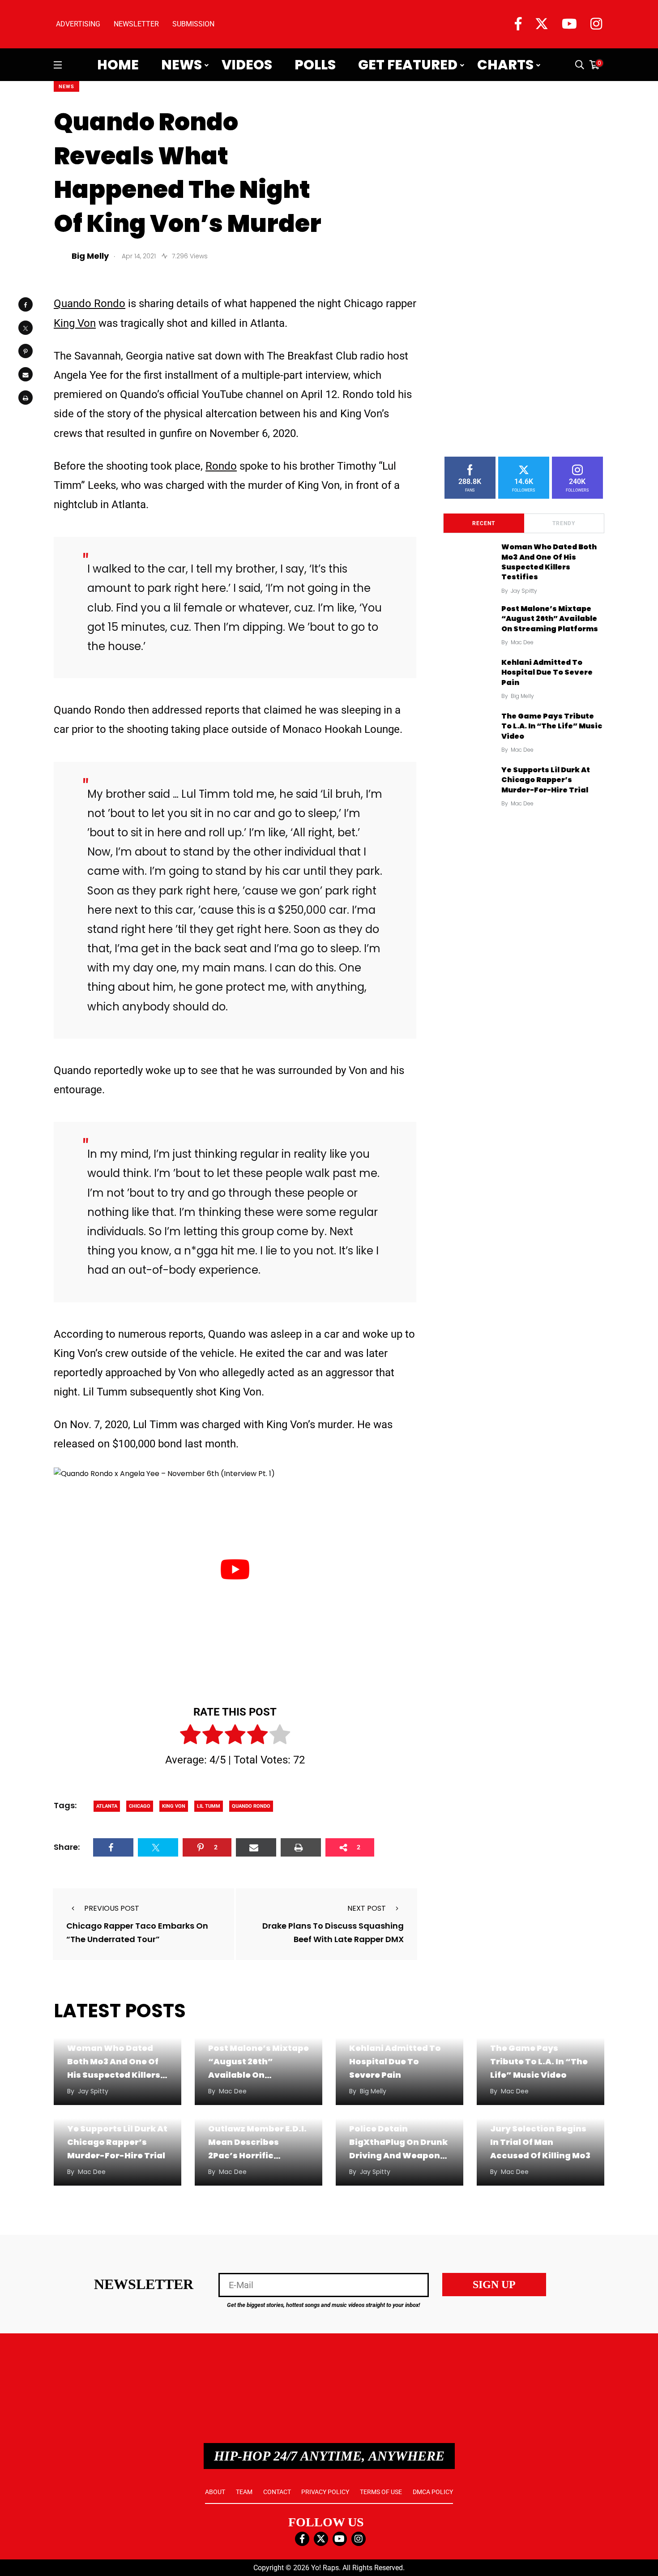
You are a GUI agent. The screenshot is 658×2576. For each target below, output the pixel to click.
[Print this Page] (26, 398)
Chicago (140, 1806)
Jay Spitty (524, 591)
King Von (75, 323)
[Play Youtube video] (235, 1570)
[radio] (190, 1736)
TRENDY (564, 523)
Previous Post (112, 1908)
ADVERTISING (78, 24)
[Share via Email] (26, 374)
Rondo (221, 466)
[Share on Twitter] (26, 328)
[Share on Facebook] (26, 304)
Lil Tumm (209, 1806)
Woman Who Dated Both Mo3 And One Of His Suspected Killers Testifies (549, 562)
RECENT (484, 523)
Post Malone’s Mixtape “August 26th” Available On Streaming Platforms (550, 619)
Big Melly (522, 696)
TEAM (244, 2492)
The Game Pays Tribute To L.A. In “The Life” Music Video (552, 726)
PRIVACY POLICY (325, 2492)
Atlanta (107, 1806)
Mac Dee (522, 642)
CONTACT (277, 2492)
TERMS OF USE (381, 2492)
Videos (247, 65)
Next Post (367, 1908)
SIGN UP (494, 2285)
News (182, 65)
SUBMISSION (193, 24)
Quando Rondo (90, 304)
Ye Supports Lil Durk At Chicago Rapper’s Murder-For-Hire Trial (546, 780)
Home (118, 65)
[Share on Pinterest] (26, 351)
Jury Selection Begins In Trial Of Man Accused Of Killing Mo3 (540, 2142)
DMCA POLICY (433, 2492)
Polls (315, 65)
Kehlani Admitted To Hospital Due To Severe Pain (547, 672)
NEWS (66, 87)
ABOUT (215, 2492)
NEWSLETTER (136, 24)
